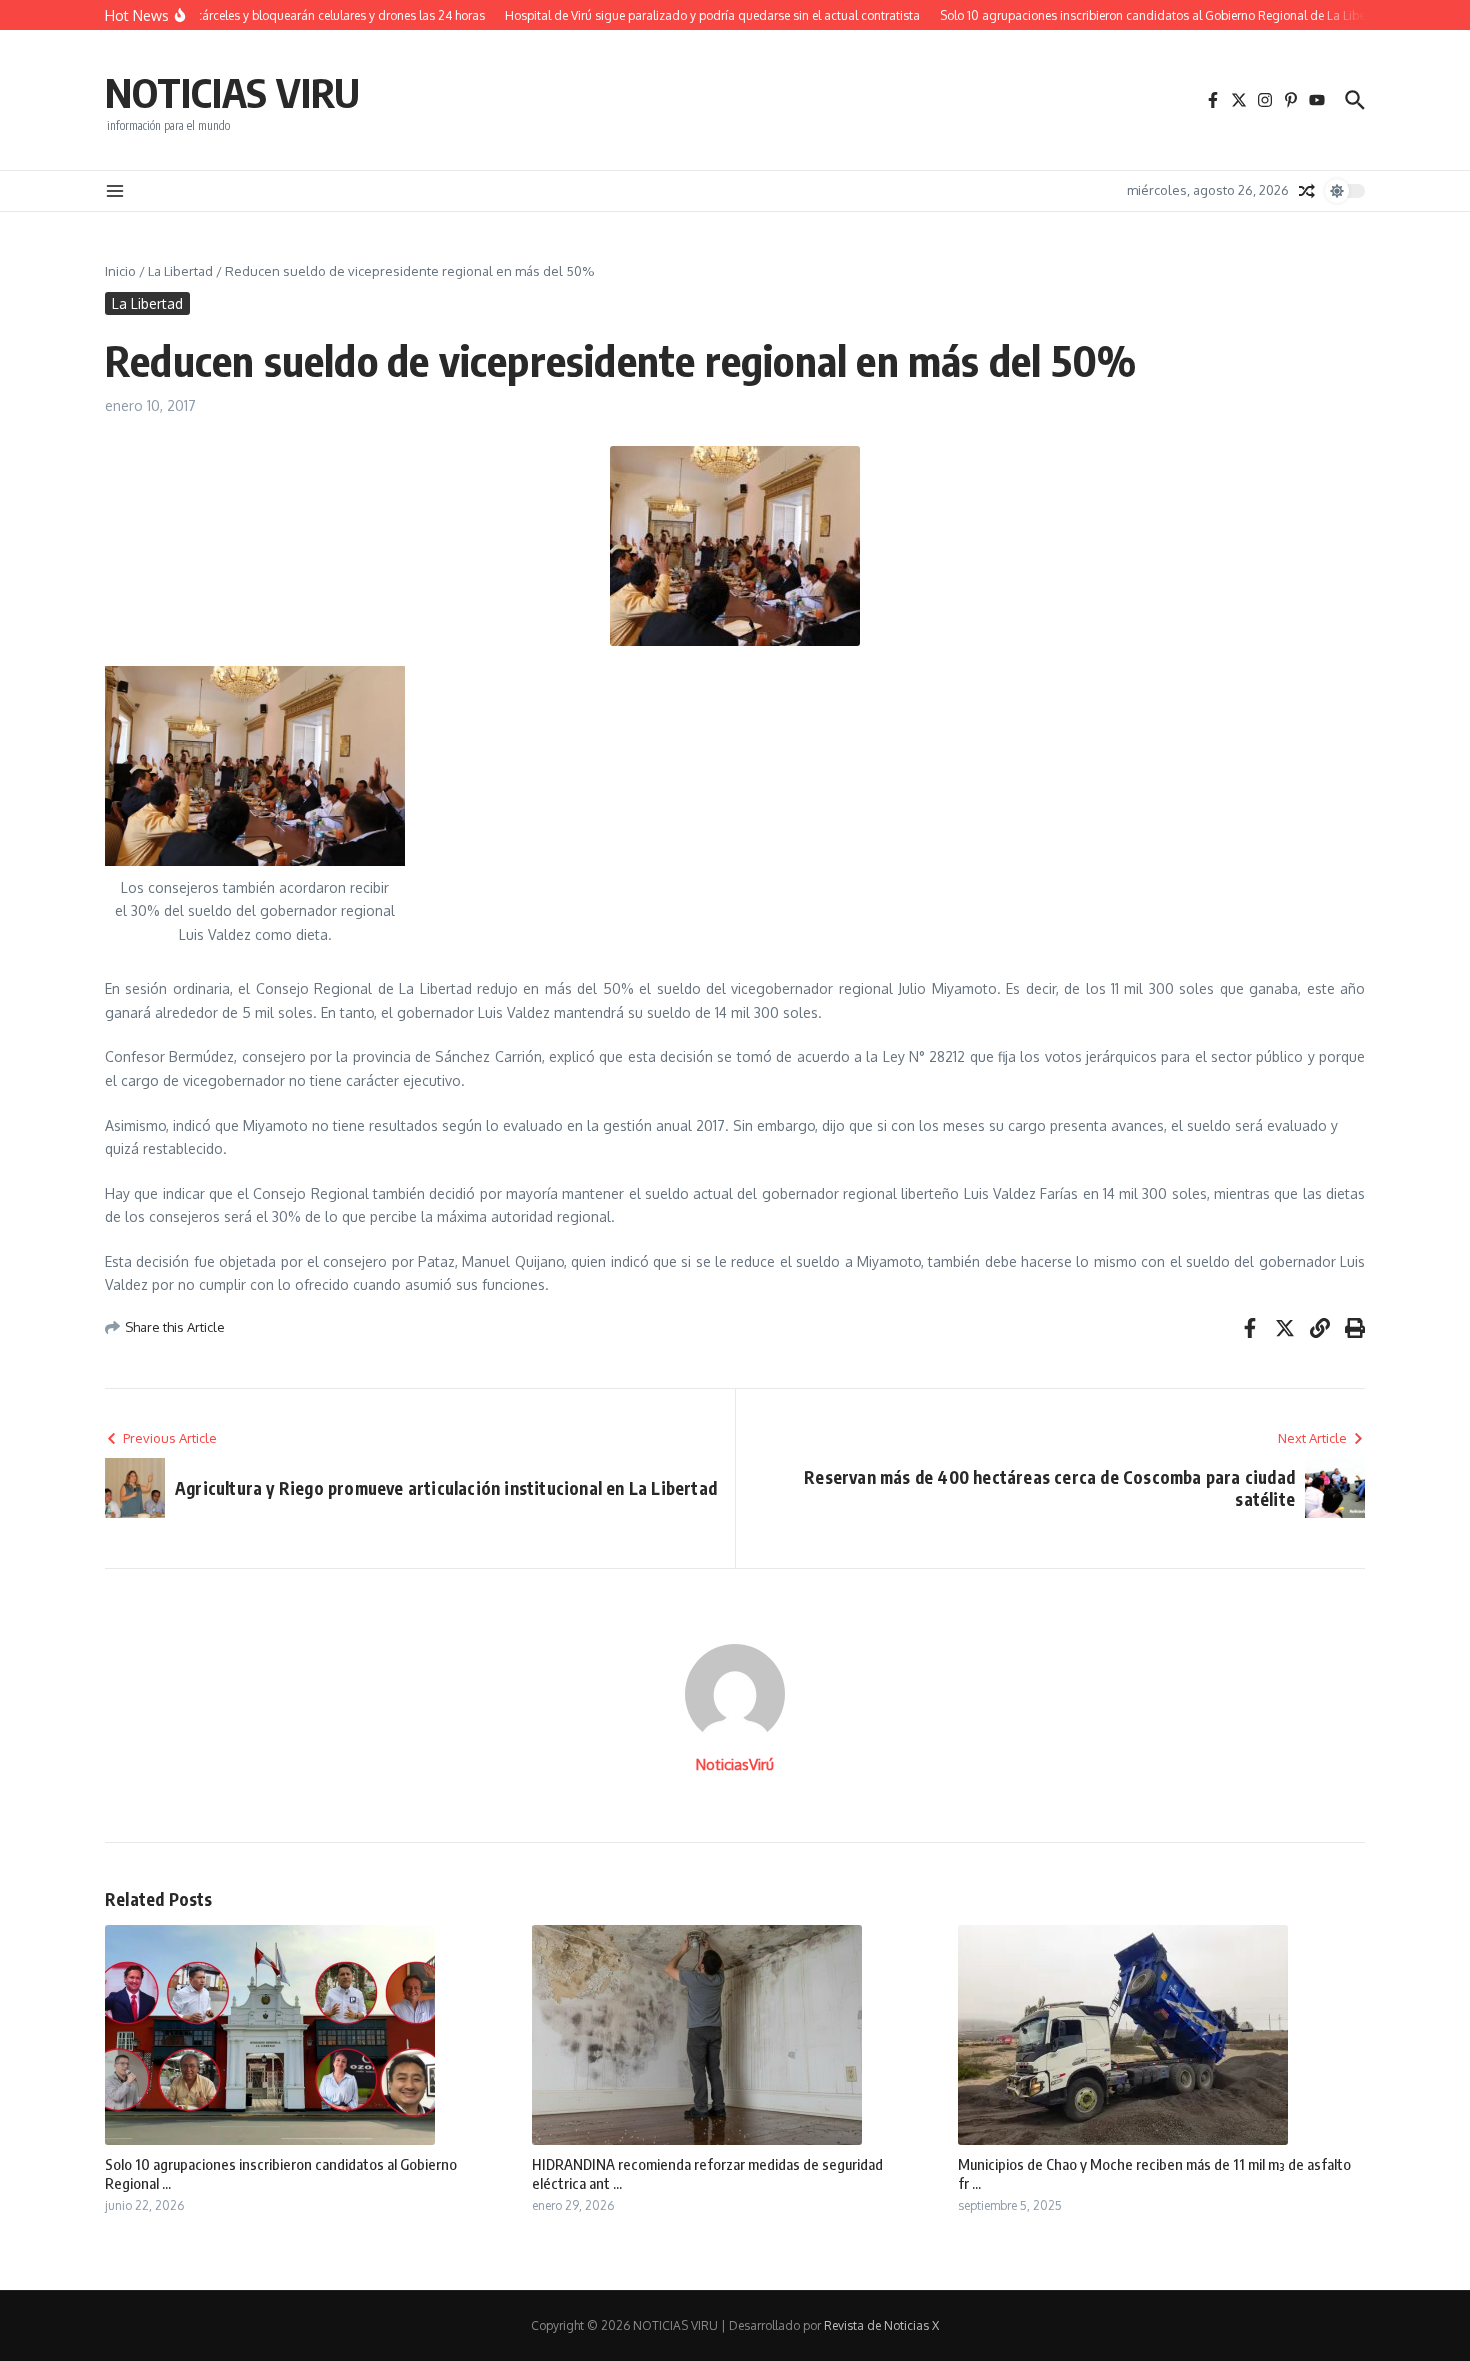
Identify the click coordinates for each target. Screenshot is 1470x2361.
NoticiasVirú (735, 1764)
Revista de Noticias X (881, 2325)
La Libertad (180, 271)
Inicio (120, 271)
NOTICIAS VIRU (232, 92)
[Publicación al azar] (1307, 191)
